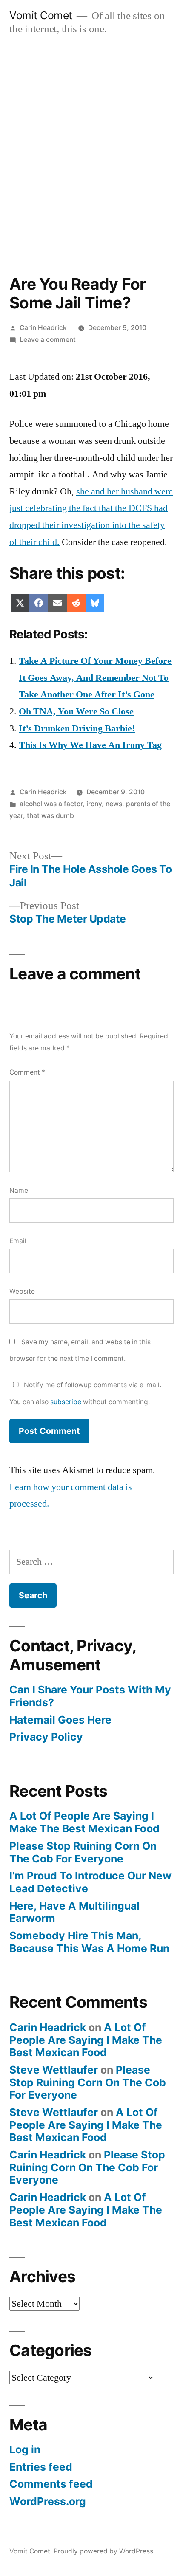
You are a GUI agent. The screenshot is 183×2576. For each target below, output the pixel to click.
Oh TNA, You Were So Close (76, 711)
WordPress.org (48, 2501)
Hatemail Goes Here (60, 1720)
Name (19, 1190)
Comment (27, 1072)
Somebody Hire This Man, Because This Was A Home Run (89, 1942)
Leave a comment (48, 340)
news (114, 804)
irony (94, 804)
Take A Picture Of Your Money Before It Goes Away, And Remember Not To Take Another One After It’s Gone (95, 678)
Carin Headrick (43, 328)
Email (18, 1241)
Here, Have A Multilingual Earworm (74, 1912)
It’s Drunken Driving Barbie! (77, 728)
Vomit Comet (41, 15)
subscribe (66, 1402)
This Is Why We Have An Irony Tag (90, 745)
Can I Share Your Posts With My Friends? (90, 1696)
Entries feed (41, 2467)
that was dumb (50, 816)
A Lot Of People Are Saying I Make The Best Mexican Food (84, 1822)
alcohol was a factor (51, 804)
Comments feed (51, 2484)
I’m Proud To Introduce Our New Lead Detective (90, 1882)
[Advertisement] (91, 141)
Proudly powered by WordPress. (104, 2551)
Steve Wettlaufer (54, 2070)
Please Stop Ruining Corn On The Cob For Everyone (83, 1852)
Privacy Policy (46, 1737)
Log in (25, 2449)
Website (22, 1291)
